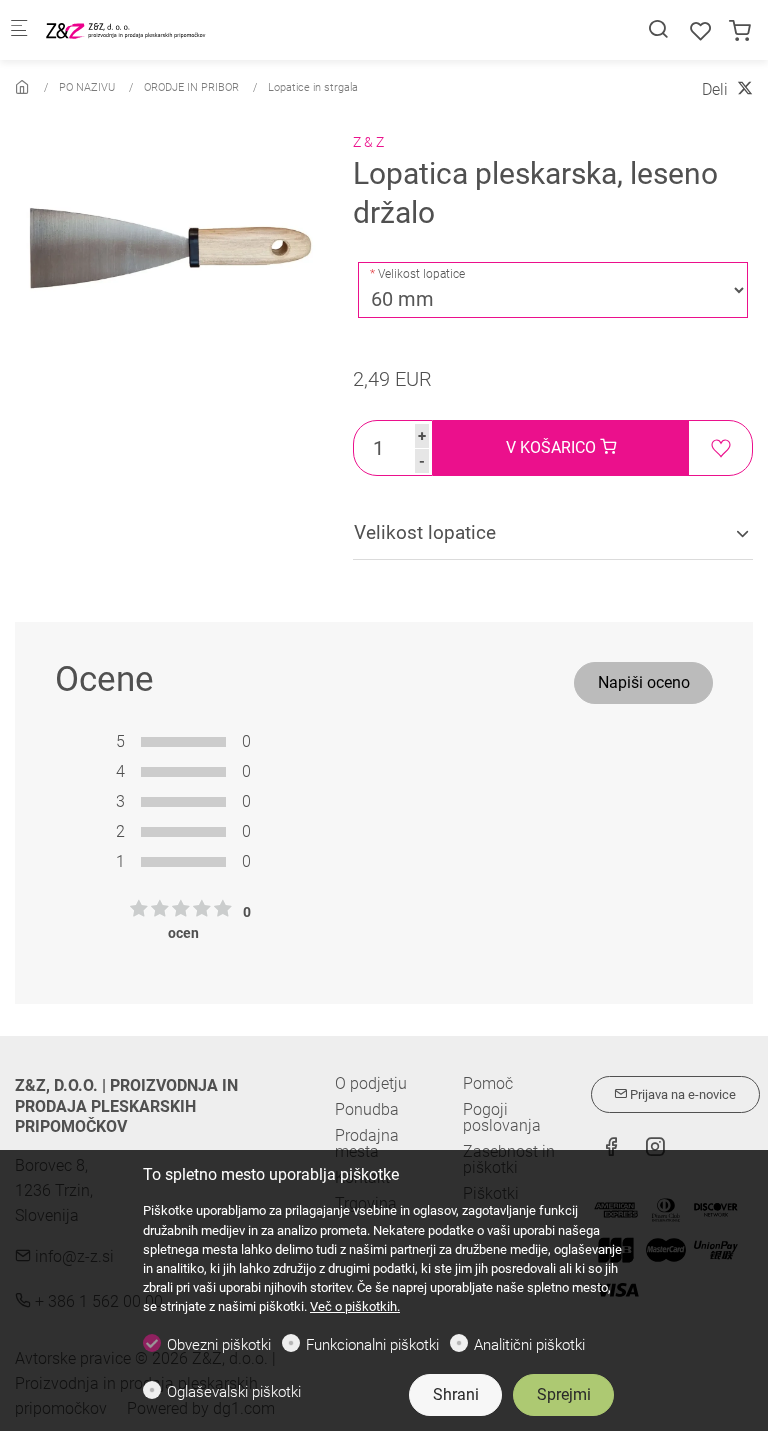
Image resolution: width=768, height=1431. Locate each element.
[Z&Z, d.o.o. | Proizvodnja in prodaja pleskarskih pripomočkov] (126, 29)
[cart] (740, 31)
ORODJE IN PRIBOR (191, 87)
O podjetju (371, 1083)
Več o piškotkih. (355, 1306)
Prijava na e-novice (681, 1094)
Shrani (456, 1394)
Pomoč (488, 1084)
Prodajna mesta (367, 1143)
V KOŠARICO (553, 447)
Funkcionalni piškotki (372, 1345)
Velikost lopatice (421, 274)
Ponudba (367, 1109)
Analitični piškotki (529, 1345)
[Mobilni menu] (19, 30)
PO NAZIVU (87, 87)
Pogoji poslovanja (502, 1118)
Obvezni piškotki (219, 1345)
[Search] (658, 29)
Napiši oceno (644, 682)
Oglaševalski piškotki (234, 1392)
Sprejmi (564, 1394)
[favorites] (701, 31)
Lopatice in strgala (313, 87)
